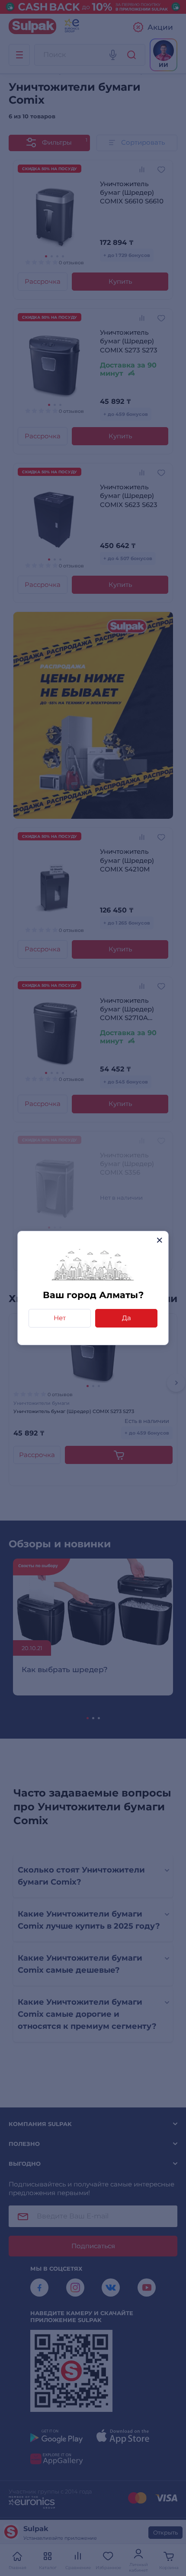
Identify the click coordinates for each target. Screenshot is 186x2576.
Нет (60, 1318)
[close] (159, 1240)
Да (127, 1318)
